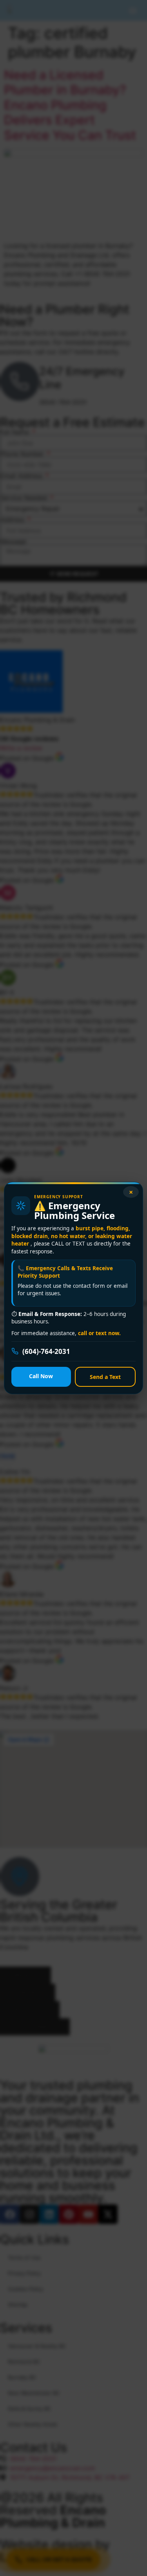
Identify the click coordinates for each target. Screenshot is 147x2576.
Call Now (41, 1376)
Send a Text (105, 1377)
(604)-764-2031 (46, 1351)
